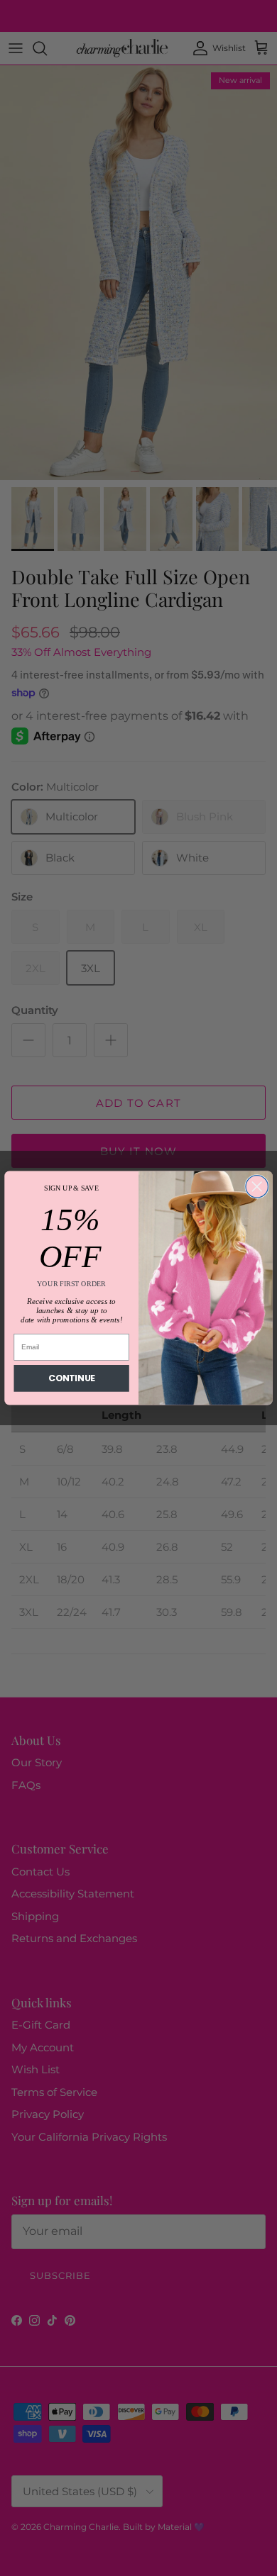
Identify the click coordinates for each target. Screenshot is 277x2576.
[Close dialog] (257, 1187)
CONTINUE (72, 1378)
